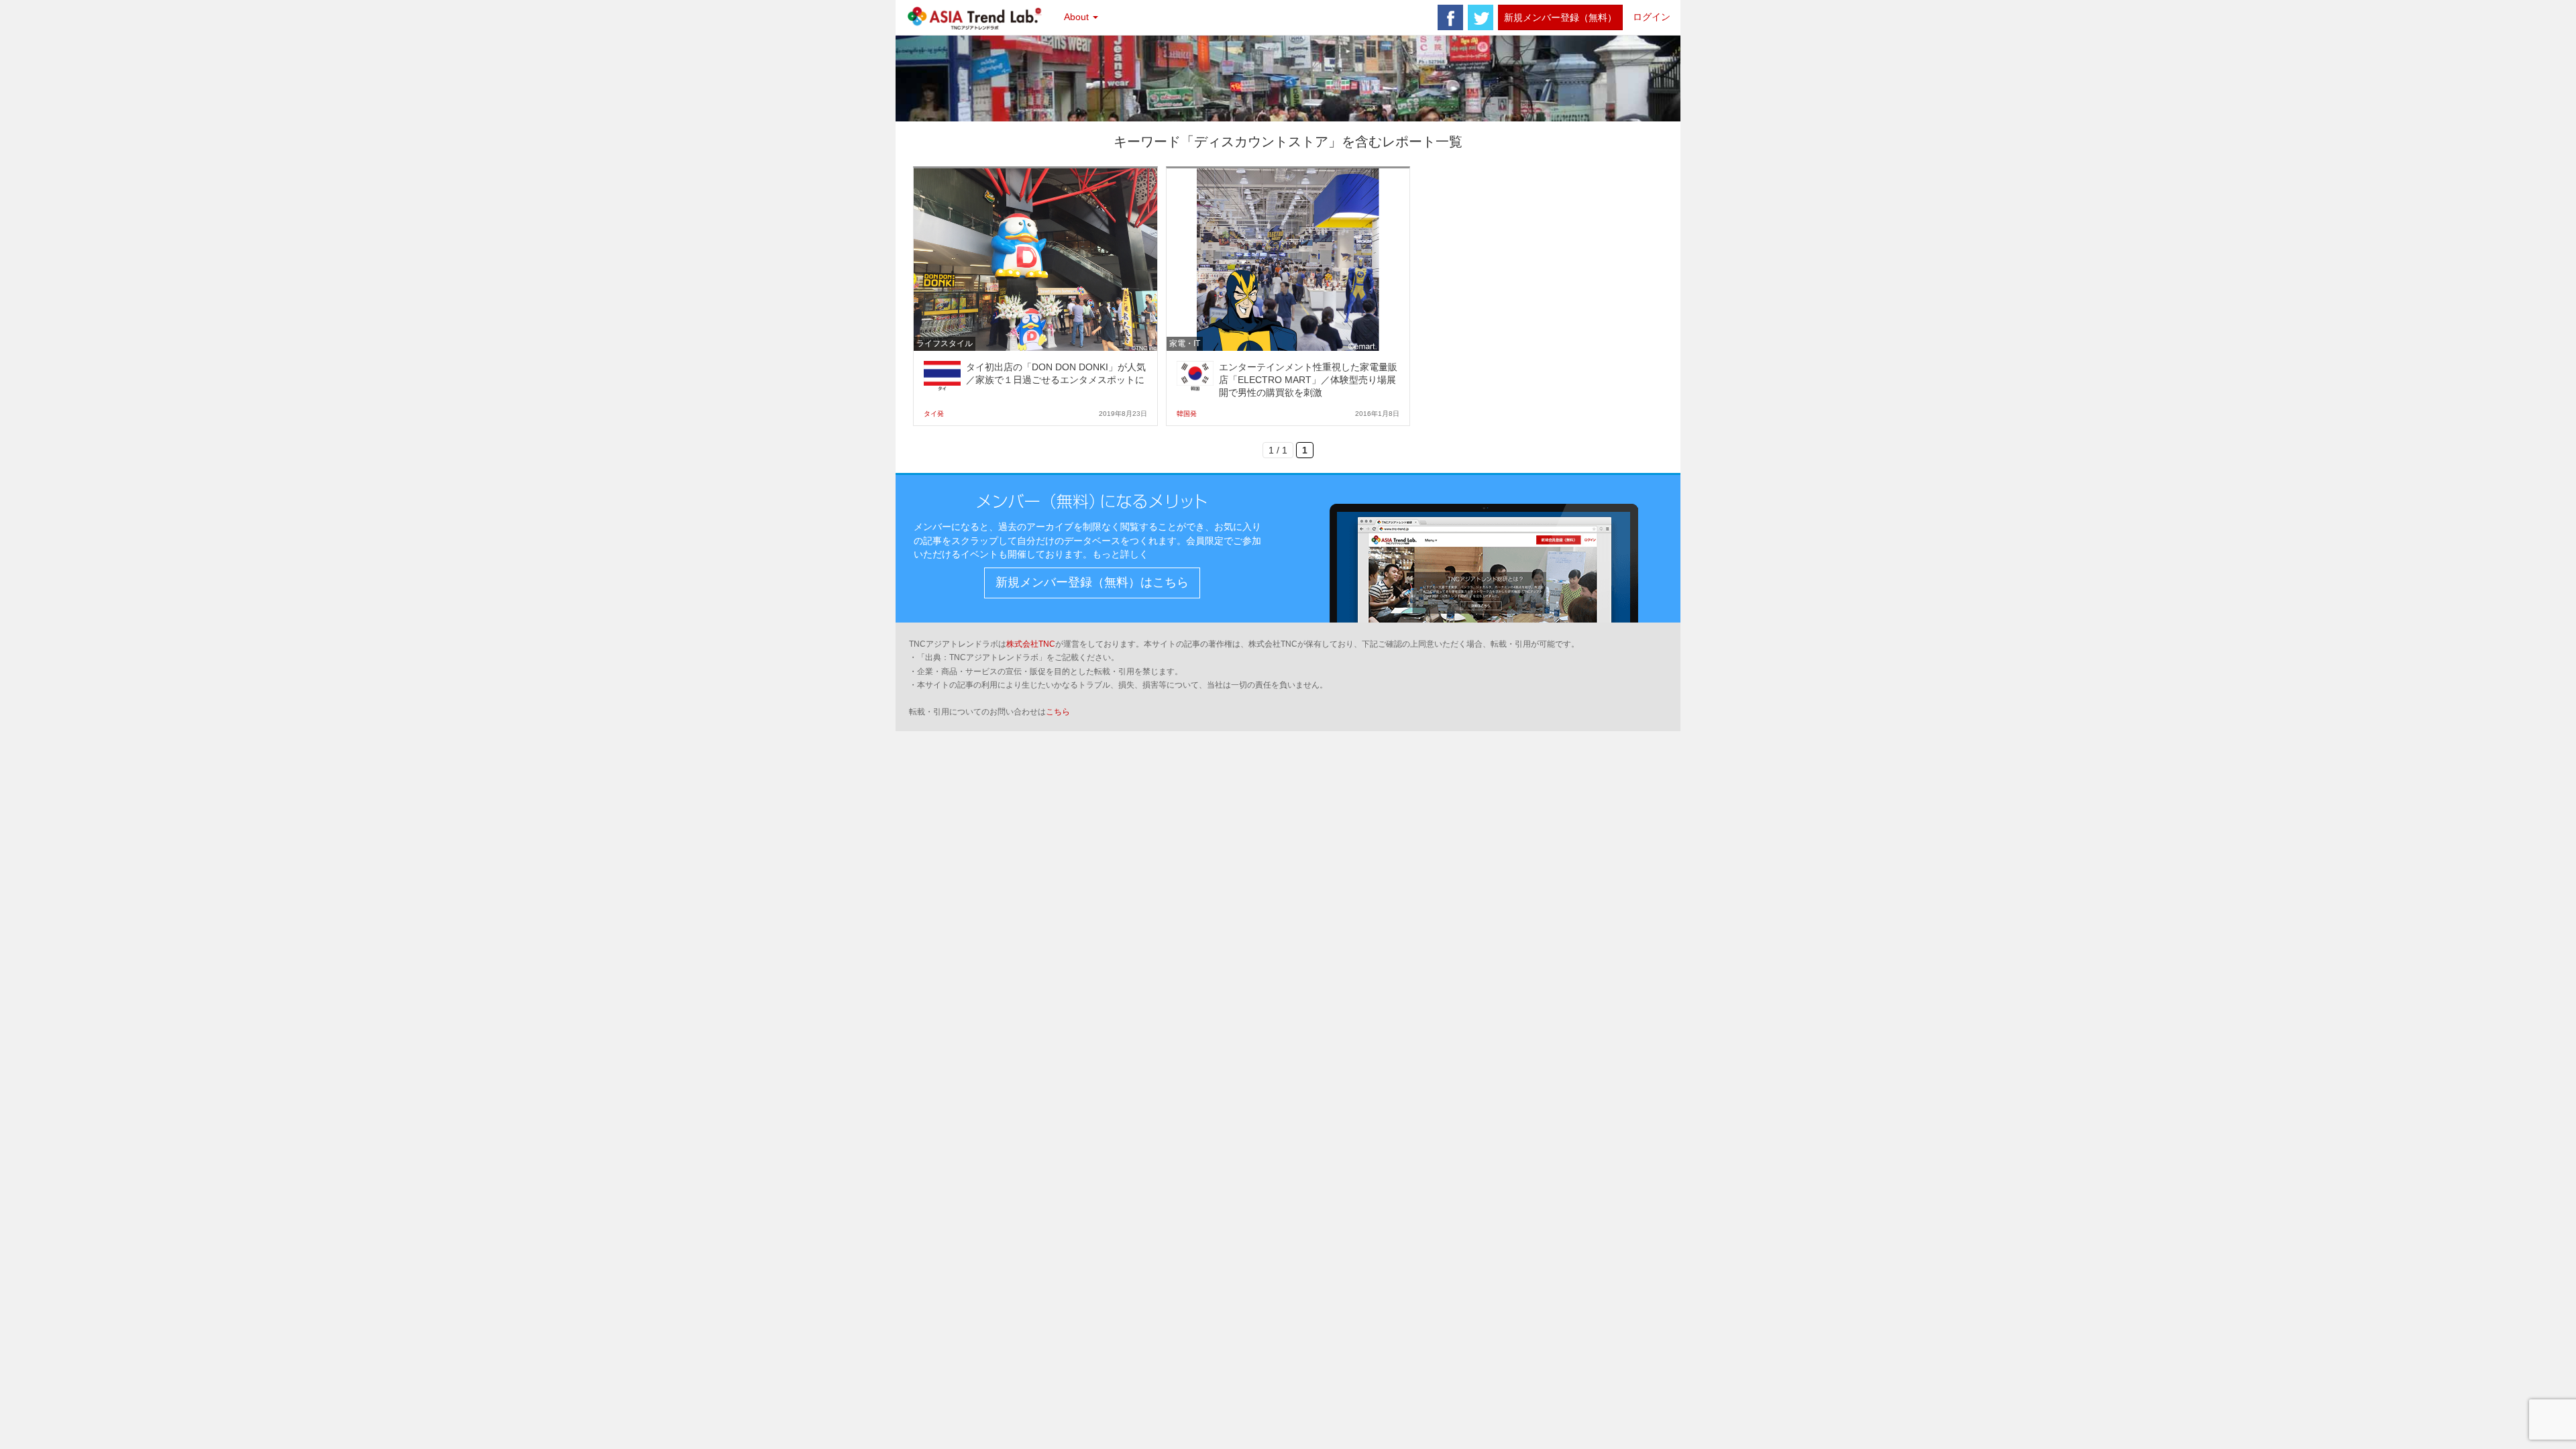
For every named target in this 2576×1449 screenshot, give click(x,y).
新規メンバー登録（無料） (1560, 17)
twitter (1481, 17)
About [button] (1078, 17)
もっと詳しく (1120, 554)
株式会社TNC (1031, 644)
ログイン (1652, 17)
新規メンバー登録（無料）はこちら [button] (1092, 582)
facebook (1450, 17)
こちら (1058, 712)
